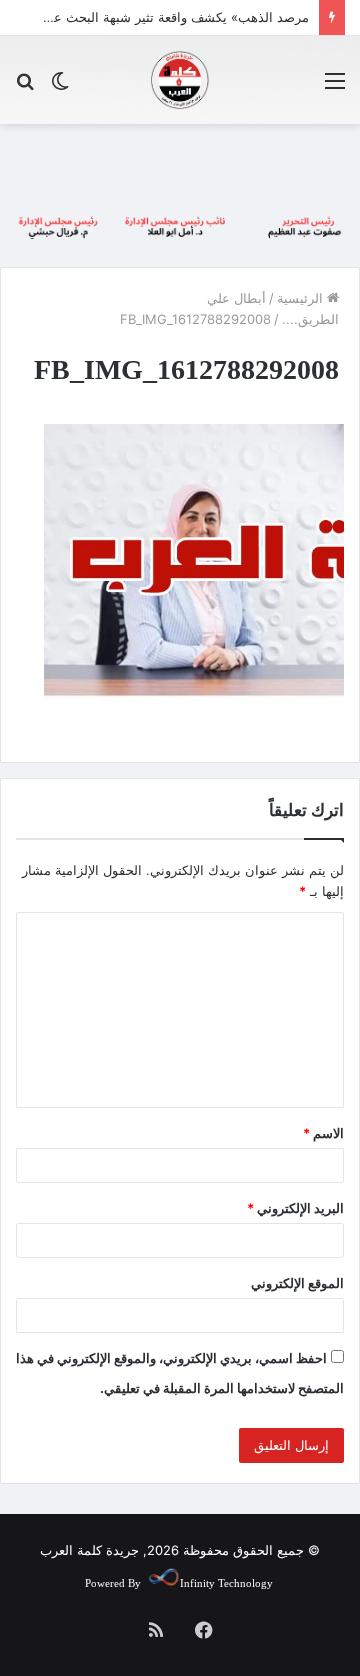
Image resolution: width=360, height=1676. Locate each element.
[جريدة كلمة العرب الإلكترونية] (180, 80)
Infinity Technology (226, 1583)
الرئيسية (302, 298)
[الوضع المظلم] (60, 87)
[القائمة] (335, 87)
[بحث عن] (25, 87)
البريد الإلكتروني (295, 1208)
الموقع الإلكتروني (297, 1283)
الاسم (323, 1133)
